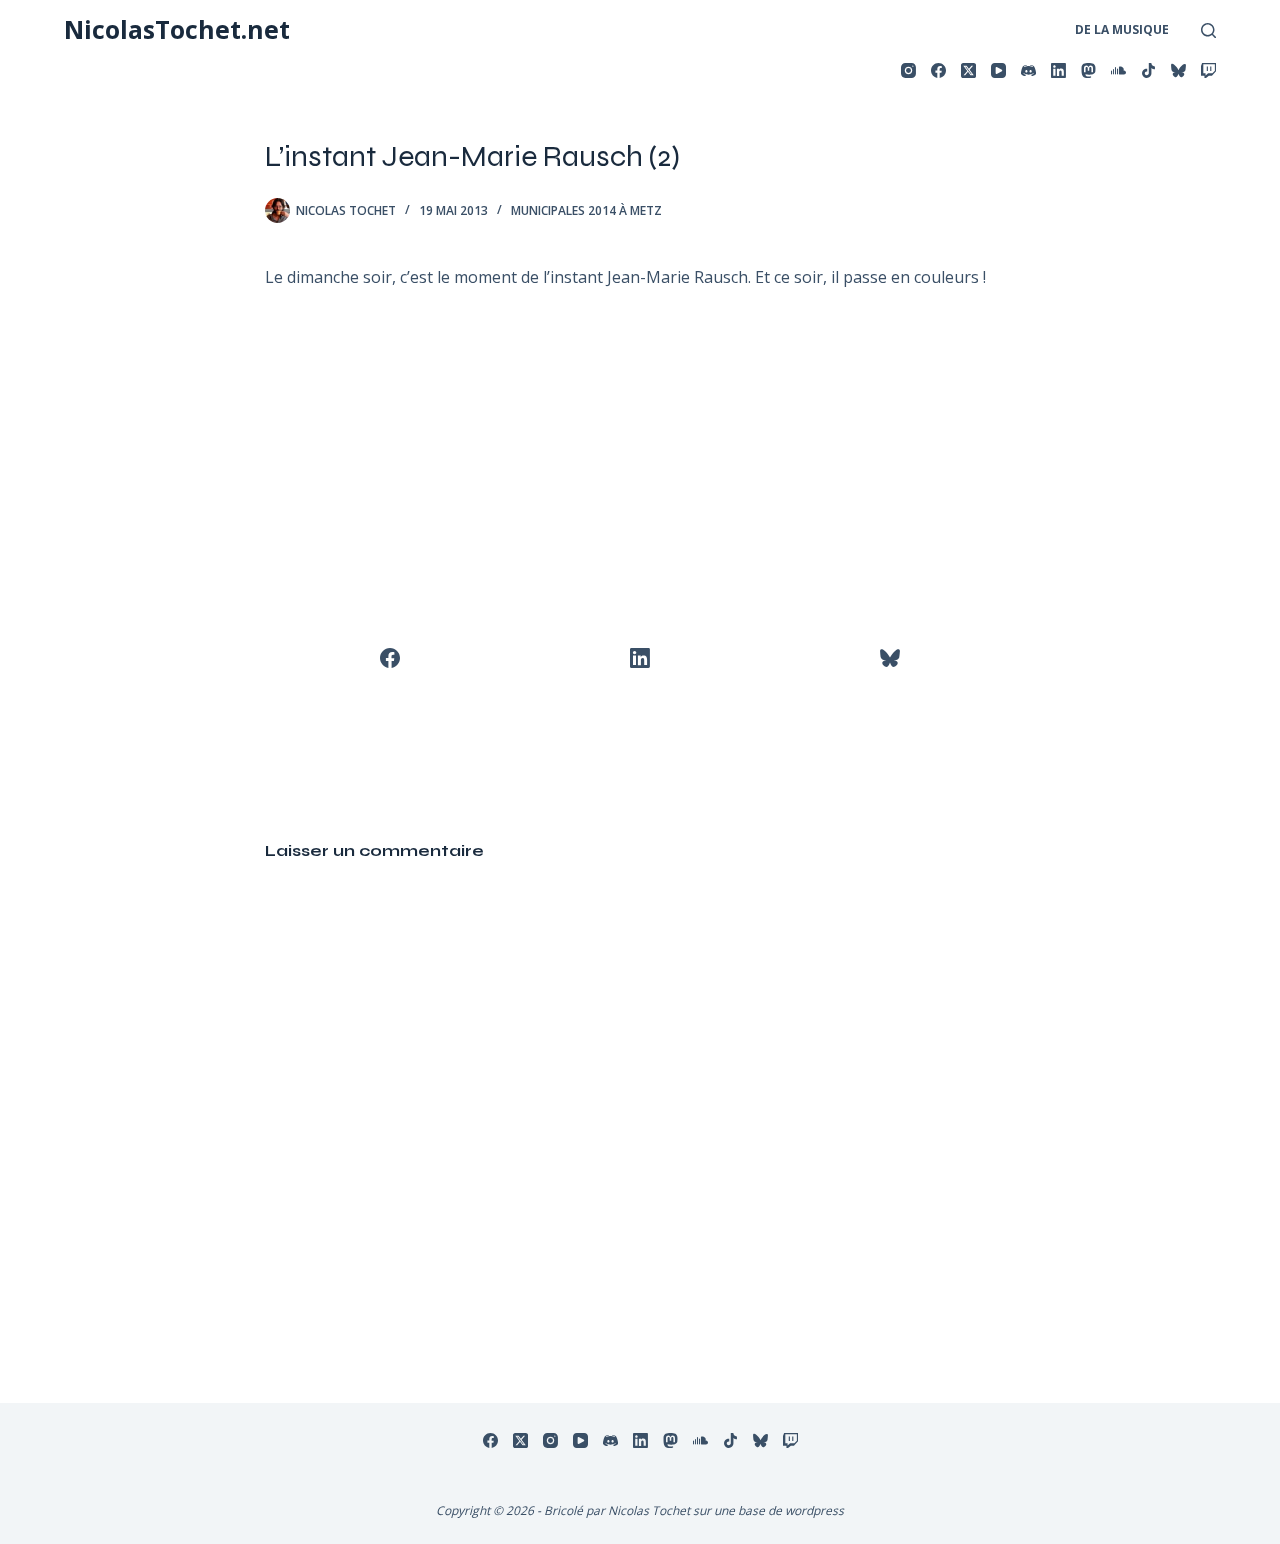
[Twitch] (1208, 70)
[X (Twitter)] (968, 70)
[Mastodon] (1088, 70)
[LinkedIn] (1058, 70)
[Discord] (1028, 70)
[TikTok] (1148, 70)
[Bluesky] (1178, 70)
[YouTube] (998, 70)
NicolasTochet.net (177, 29)
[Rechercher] (1208, 30)
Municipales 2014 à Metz (586, 210)
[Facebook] (938, 70)
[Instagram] (908, 70)
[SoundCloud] (1118, 70)
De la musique (1122, 29)
